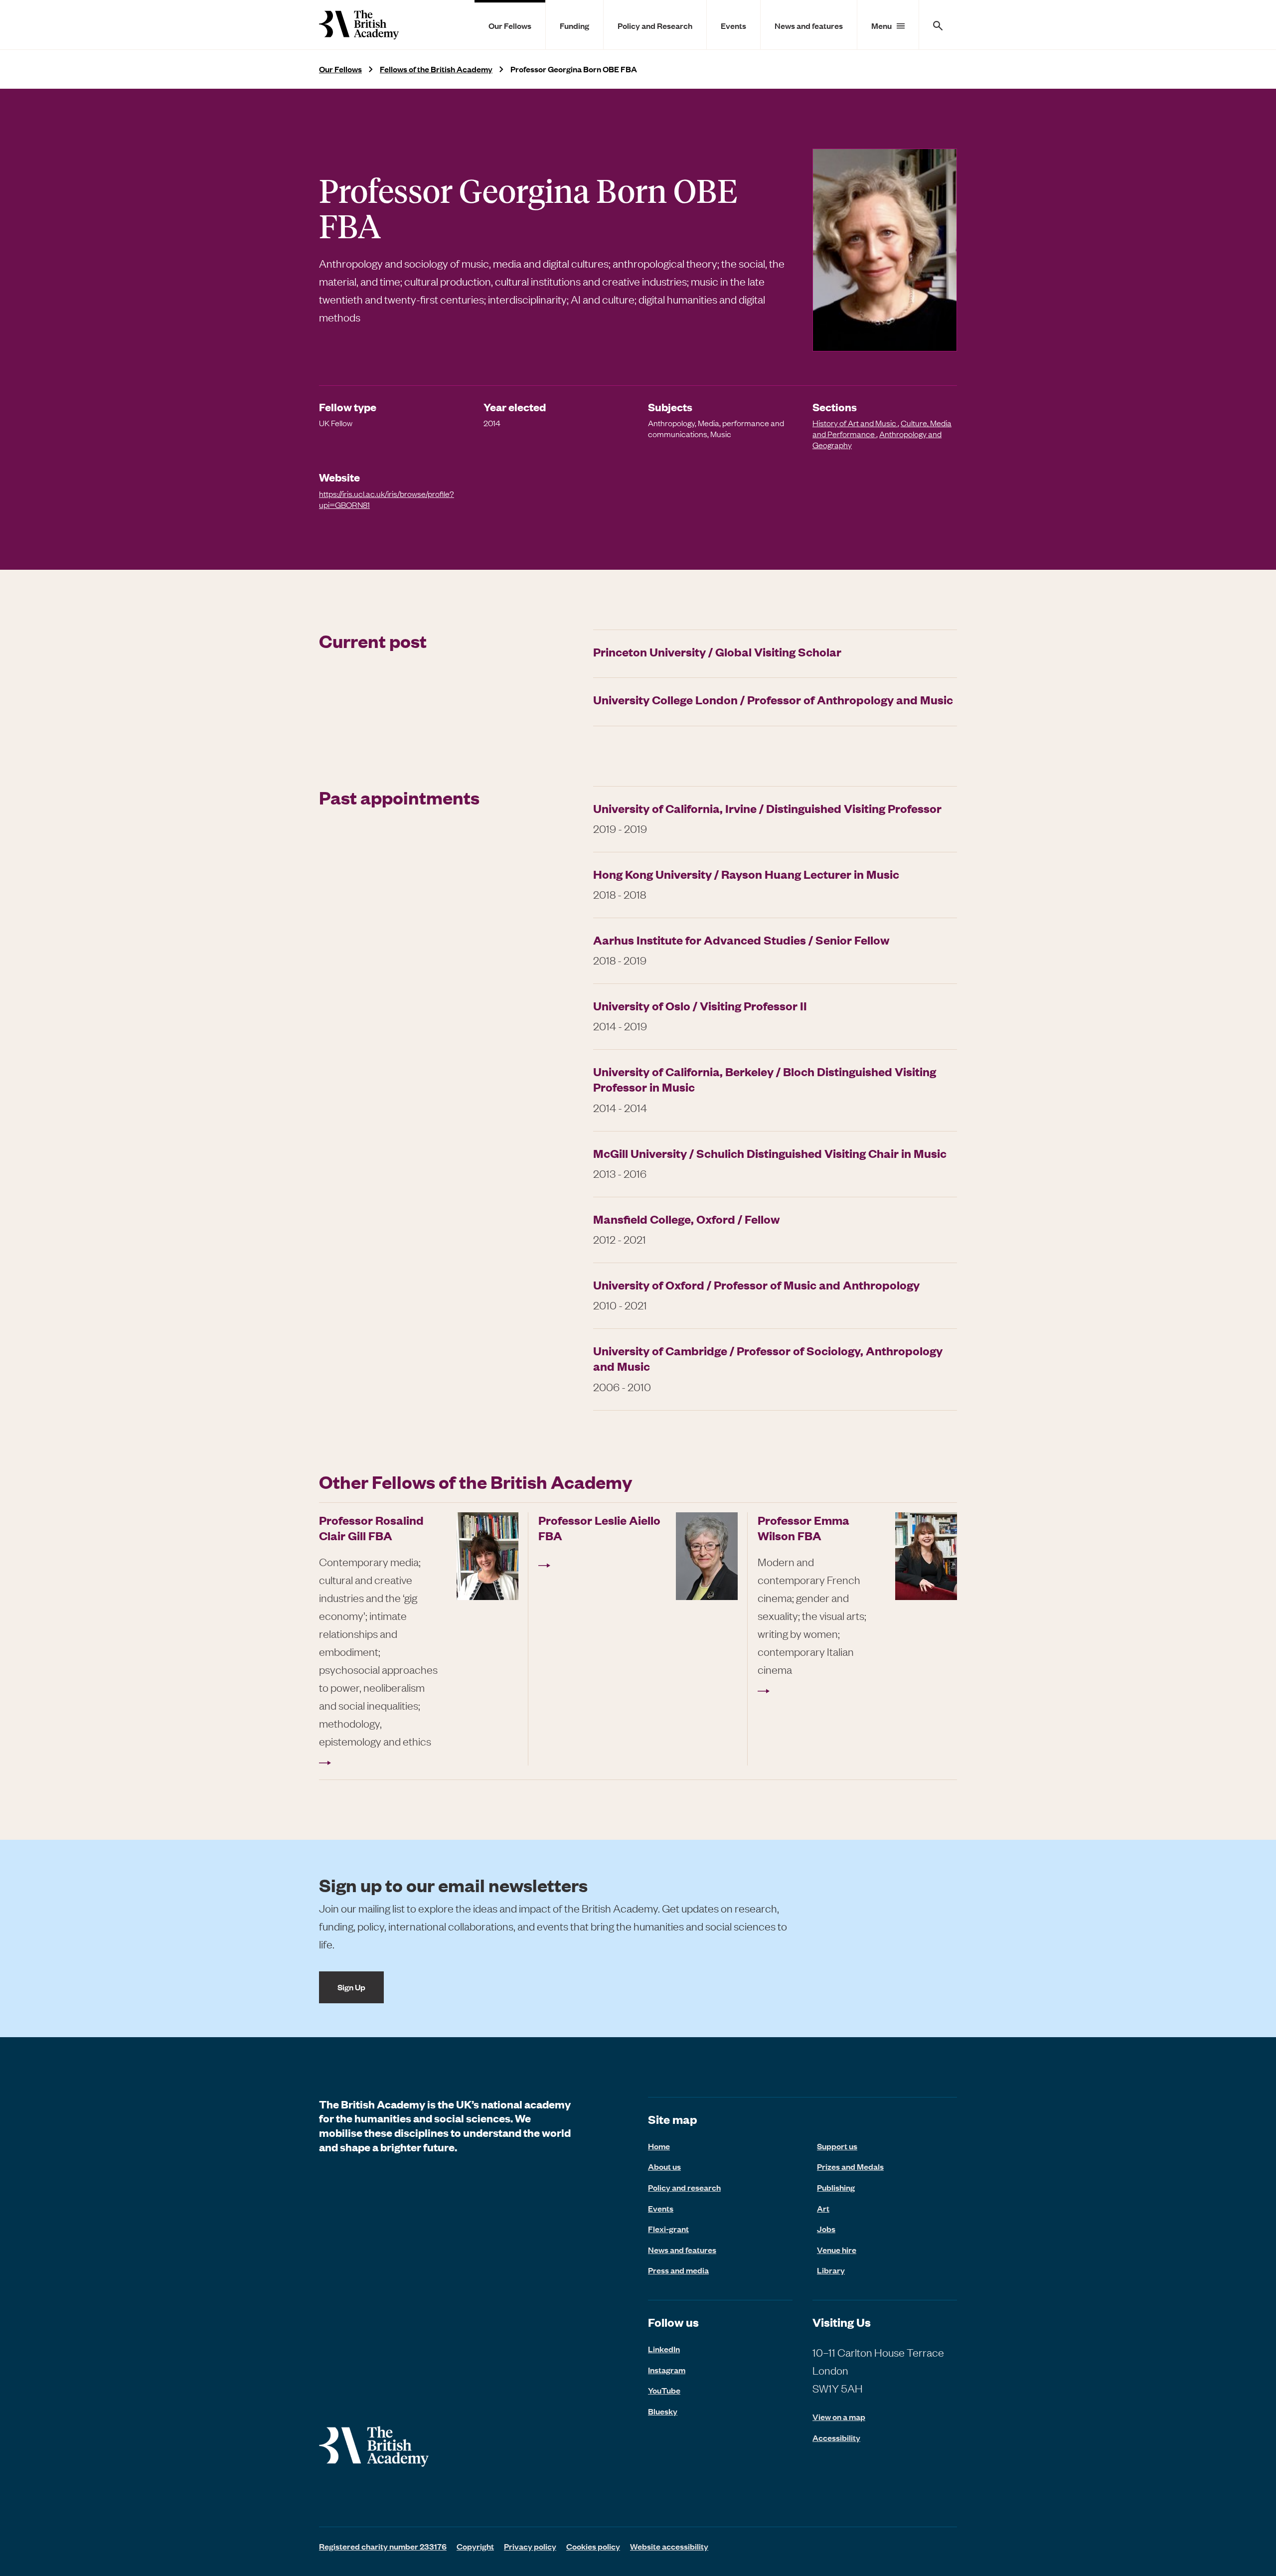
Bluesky (663, 2411)
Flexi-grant (668, 2229)
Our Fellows (510, 25)
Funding (574, 25)
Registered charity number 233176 (383, 2546)
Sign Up (351, 1987)
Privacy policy (530, 2546)
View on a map (839, 2417)
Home (659, 2146)
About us (664, 2166)
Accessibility (836, 2438)
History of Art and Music (855, 423)
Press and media (678, 2270)
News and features (809, 25)
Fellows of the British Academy (436, 69)
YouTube (664, 2390)
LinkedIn (664, 2349)
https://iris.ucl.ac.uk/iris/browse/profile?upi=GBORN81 (387, 499)
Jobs (826, 2229)
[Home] (359, 25)
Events (733, 25)
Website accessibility (669, 2546)
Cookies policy (593, 2546)
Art (823, 2208)
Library (831, 2270)
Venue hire (837, 2250)
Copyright (475, 2546)
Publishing (836, 2187)
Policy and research (684, 2187)
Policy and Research (655, 25)
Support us (837, 2146)
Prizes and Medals (850, 2166)
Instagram (667, 2370)
